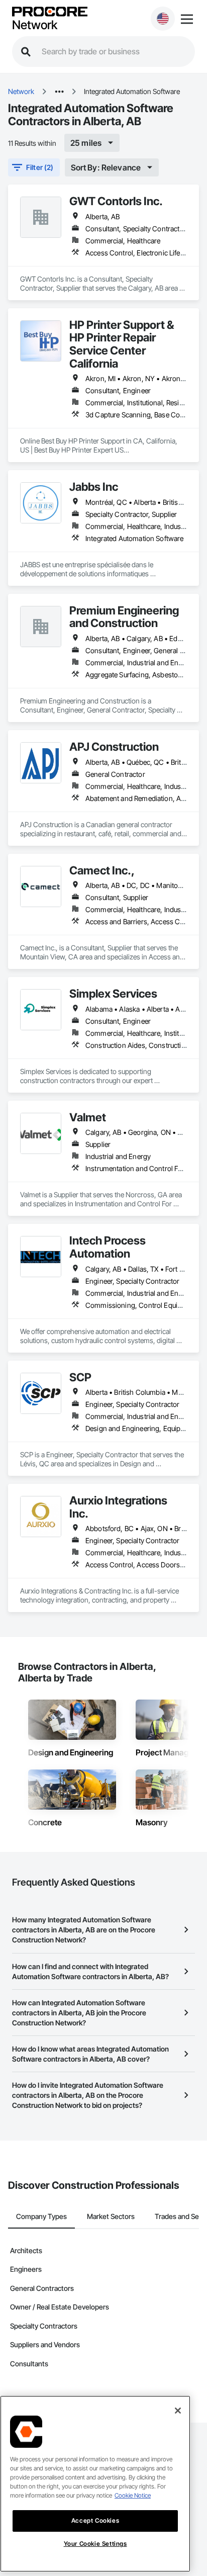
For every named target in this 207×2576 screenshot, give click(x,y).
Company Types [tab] (41, 2216)
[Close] (178, 2411)
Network (35, 25)
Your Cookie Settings (95, 2544)
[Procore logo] (50, 12)
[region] (95, 2484)
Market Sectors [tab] (111, 2216)
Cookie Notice (133, 2495)
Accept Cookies (95, 2520)
